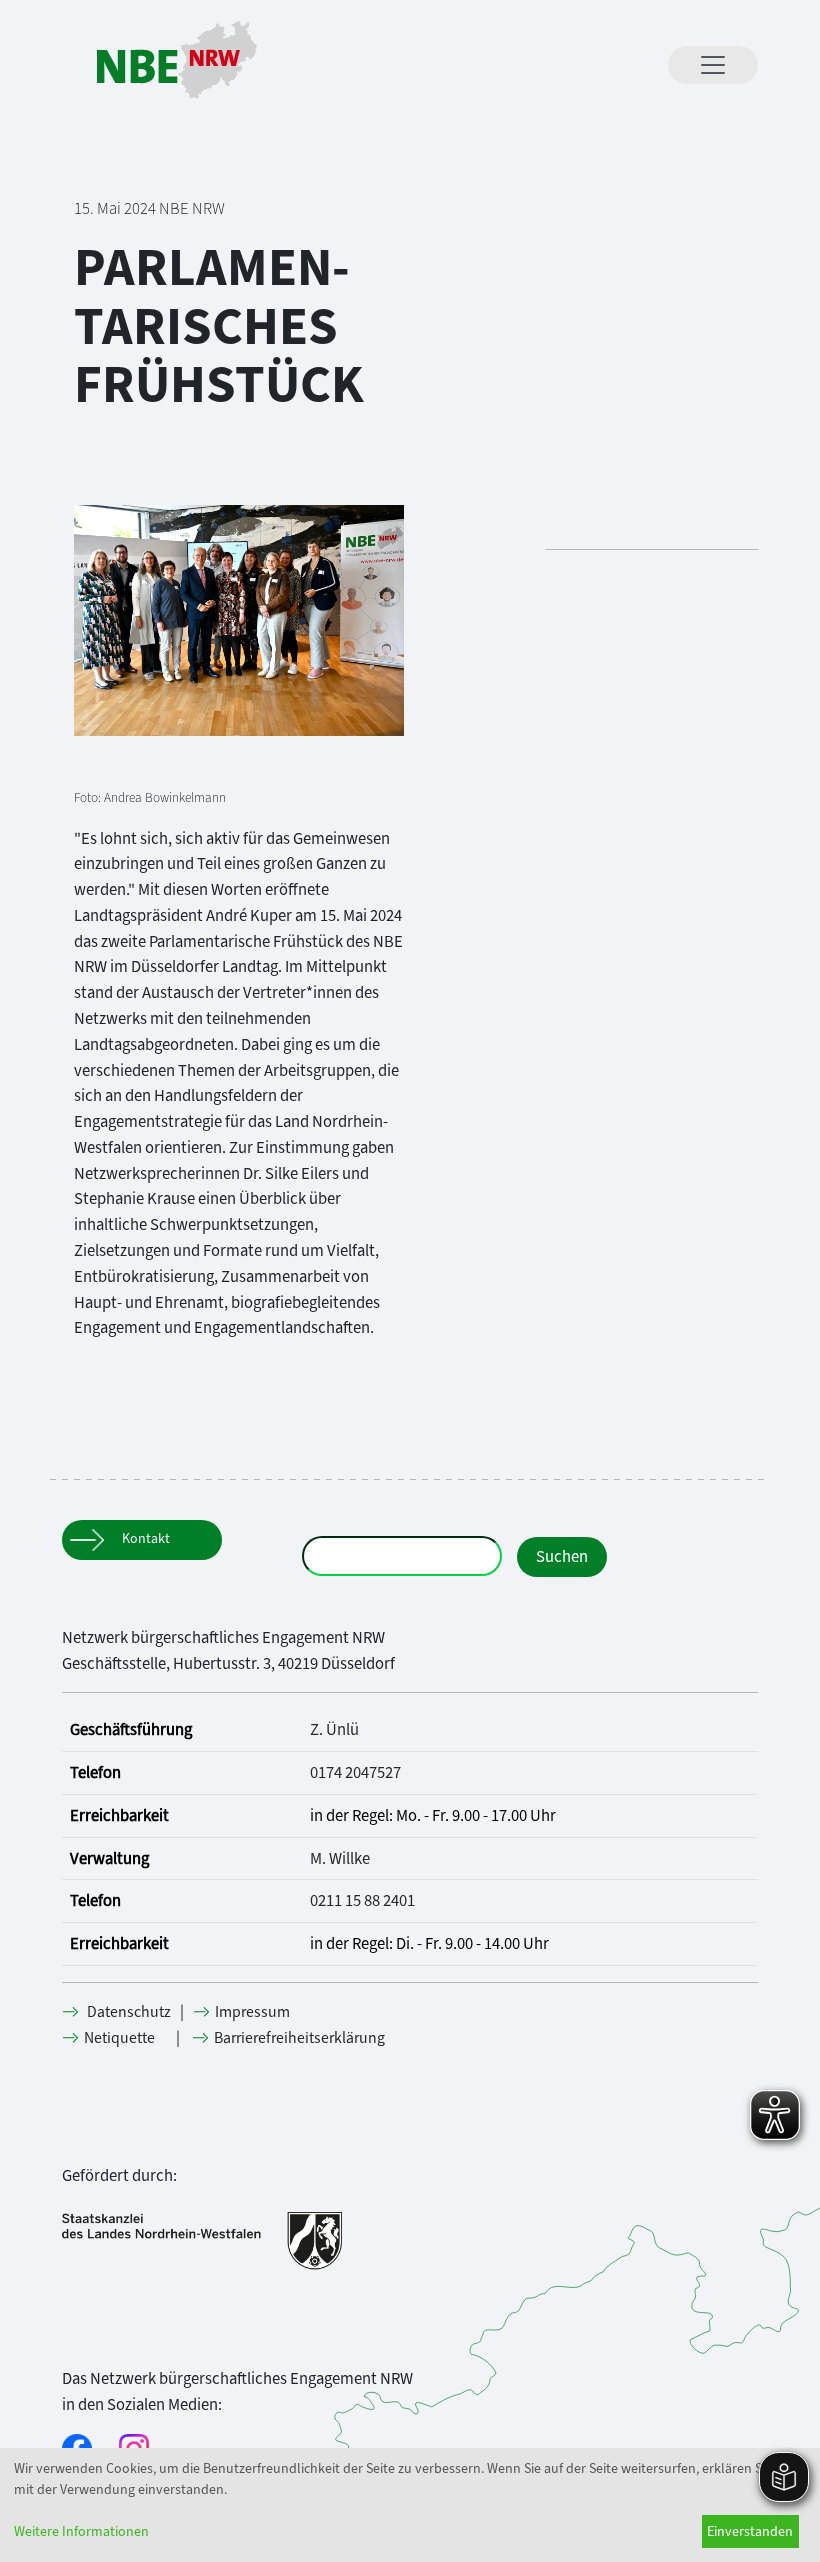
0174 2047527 (355, 1772)
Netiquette (121, 2037)
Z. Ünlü (334, 1729)
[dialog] (410, 2505)
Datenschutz (130, 2011)
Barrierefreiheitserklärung (301, 2037)
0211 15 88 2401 (362, 1900)
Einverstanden (750, 2531)
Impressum (254, 2011)
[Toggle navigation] (713, 65)
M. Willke (340, 1858)
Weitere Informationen (81, 2531)
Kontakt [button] (146, 1538)
